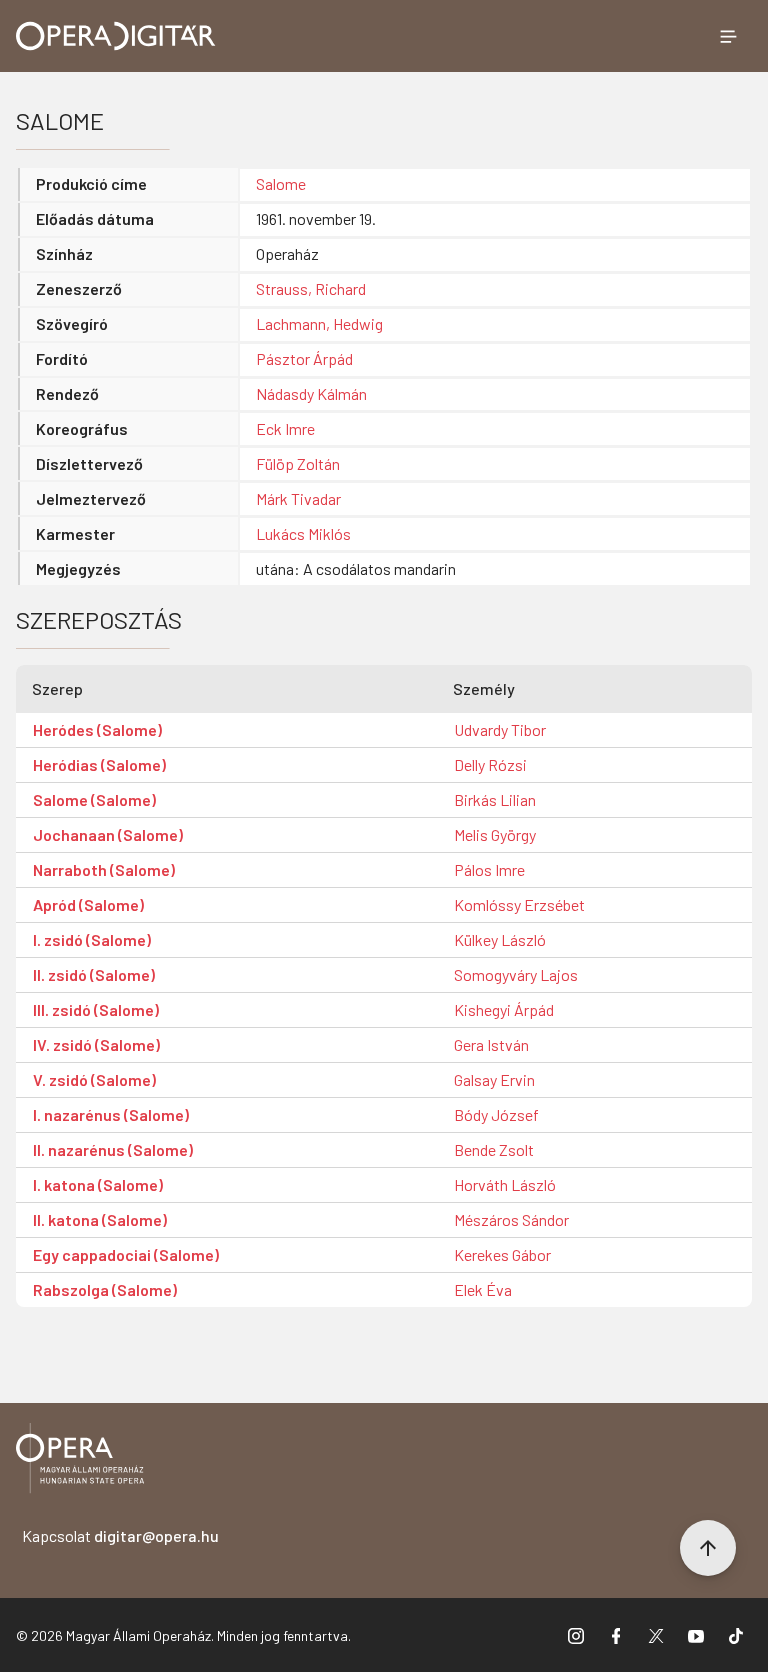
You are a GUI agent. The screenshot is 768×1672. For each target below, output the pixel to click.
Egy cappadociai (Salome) (126, 1254)
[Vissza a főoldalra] (80, 1461)
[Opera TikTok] (736, 1635)
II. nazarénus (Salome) (113, 1149)
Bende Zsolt (494, 1149)
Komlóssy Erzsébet (519, 904)
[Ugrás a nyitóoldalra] (116, 36)
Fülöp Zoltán (298, 463)
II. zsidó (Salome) (94, 974)
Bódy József (496, 1114)
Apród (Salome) (88, 904)
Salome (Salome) (94, 799)
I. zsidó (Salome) (92, 939)
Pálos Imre (489, 869)
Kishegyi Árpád (504, 1009)
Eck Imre (285, 428)
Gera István (491, 1044)
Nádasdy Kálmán (311, 393)
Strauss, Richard (311, 288)
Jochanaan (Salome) (108, 834)
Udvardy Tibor (500, 729)
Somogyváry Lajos (516, 974)
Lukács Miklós (303, 533)
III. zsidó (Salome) (96, 1009)
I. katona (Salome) (98, 1184)
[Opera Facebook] (616, 1635)
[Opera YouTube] (696, 1635)
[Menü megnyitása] (728, 36)
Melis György (495, 834)
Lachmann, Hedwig (319, 323)
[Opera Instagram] (576, 1635)
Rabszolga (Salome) (105, 1289)
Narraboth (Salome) (104, 869)
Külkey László (500, 939)
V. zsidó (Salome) (94, 1079)
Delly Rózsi (490, 764)
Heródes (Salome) (97, 729)
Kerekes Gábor (502, 1254)
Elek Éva (483, 1289)
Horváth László (505, 1184)
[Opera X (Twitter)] (656, 1635)
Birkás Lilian (495, 799)
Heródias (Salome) (99, 764)
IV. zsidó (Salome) (96, 1044)
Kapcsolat (120, 1535)
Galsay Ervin (494, 1079)
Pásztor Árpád (304, 358)
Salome (281, 183)
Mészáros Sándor (511, 1219)
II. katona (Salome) (100, 1219)
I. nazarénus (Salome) (111, 1114)
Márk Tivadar (298, 498)
